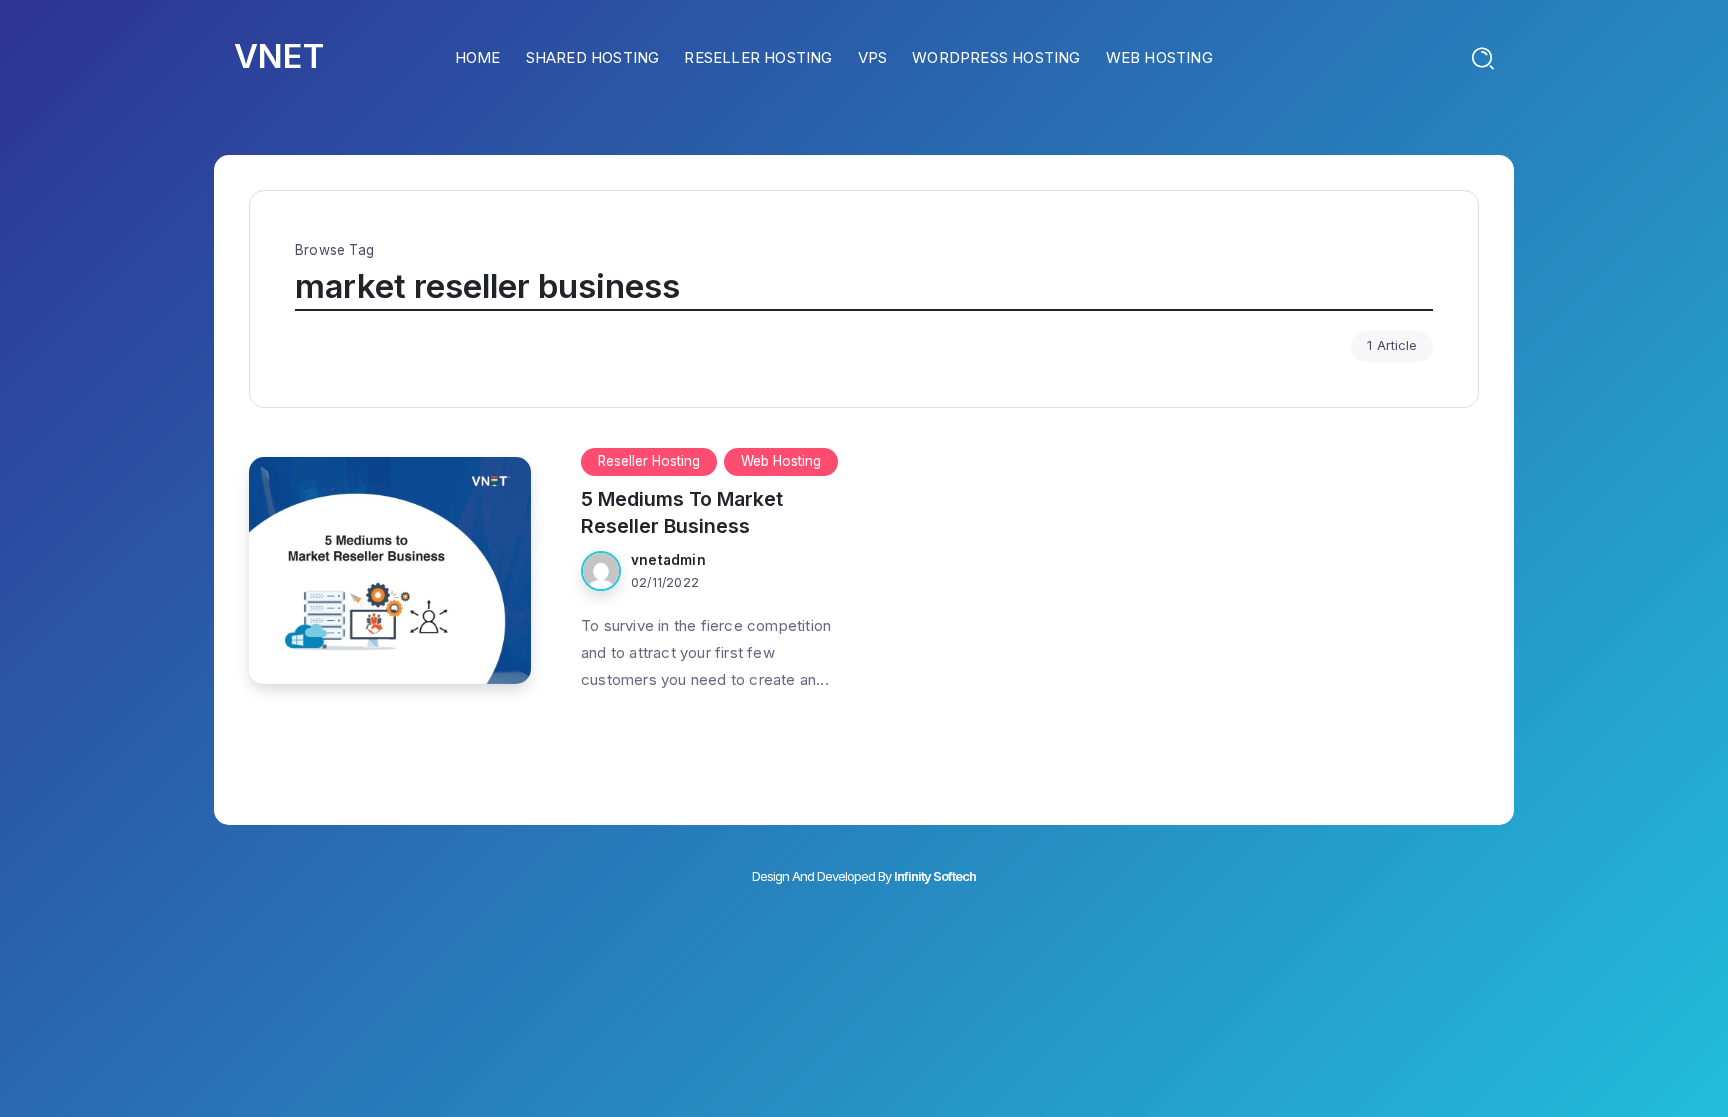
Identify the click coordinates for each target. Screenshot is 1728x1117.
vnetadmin (668, 560)
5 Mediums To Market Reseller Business (682, 512)
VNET (279, 56)
